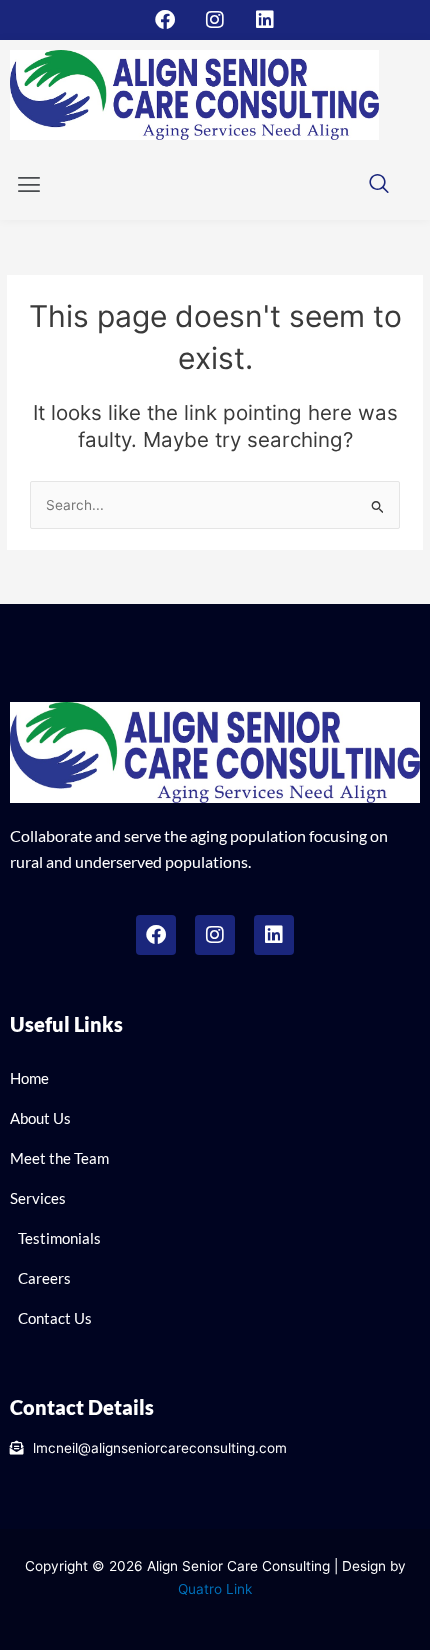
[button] (28, 185)
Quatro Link (215, 1589)
